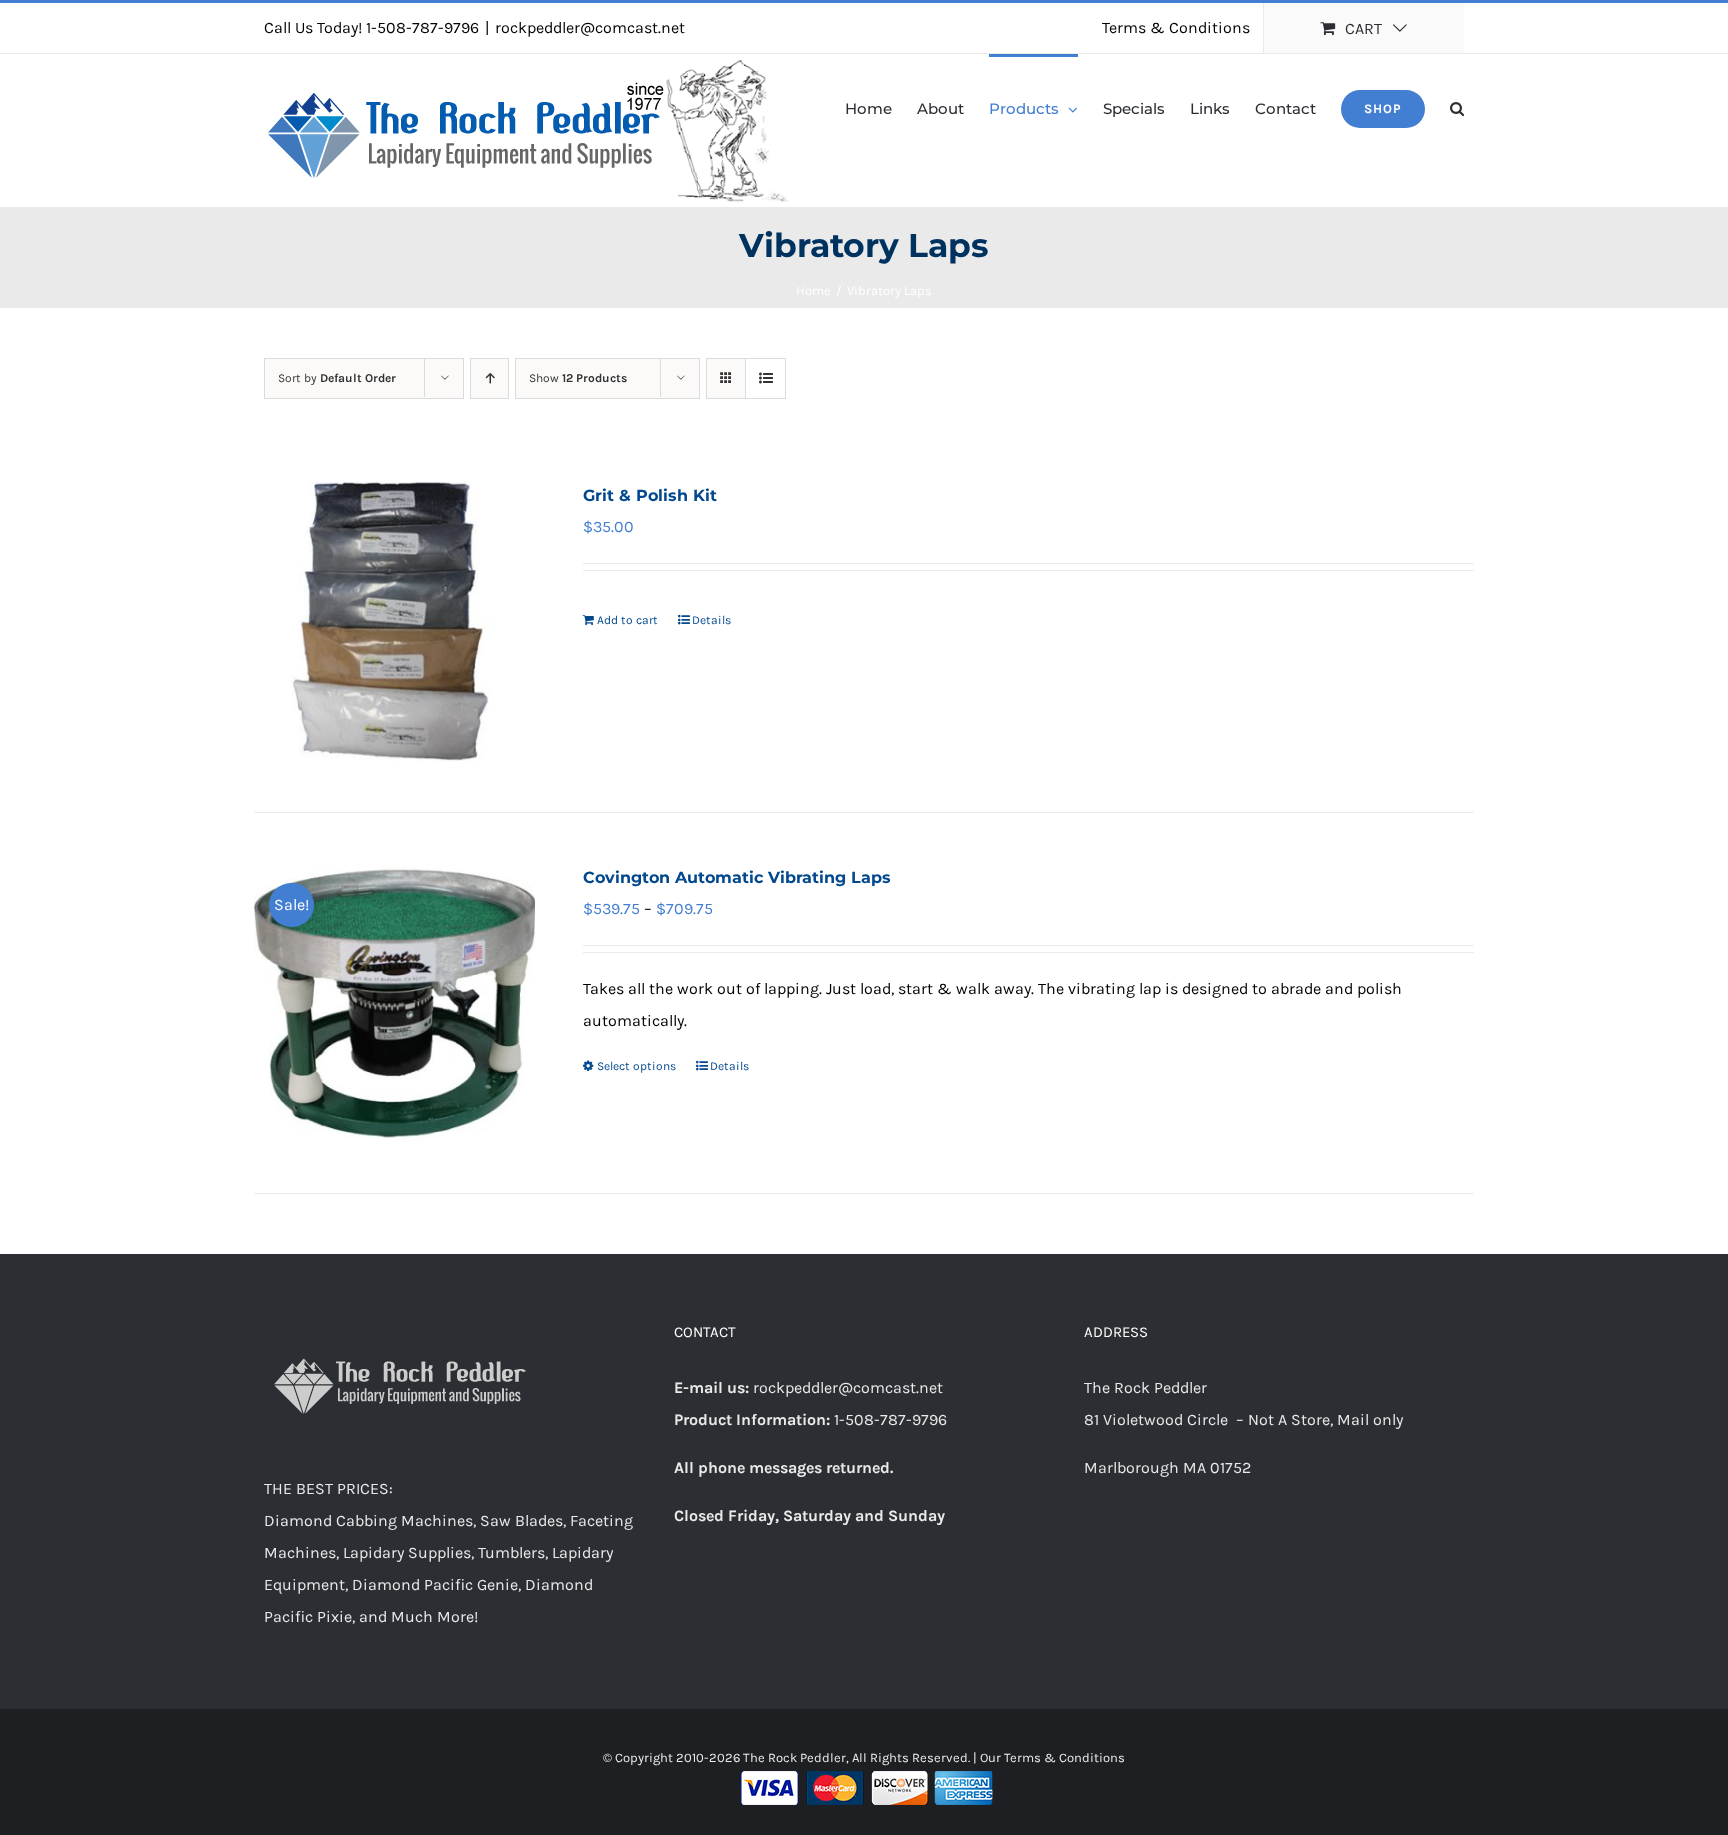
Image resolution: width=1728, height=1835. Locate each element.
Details (711, 620)
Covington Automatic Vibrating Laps (737, 877)
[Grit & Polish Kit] (394, 621)
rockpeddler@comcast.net (590, 27)
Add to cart (627, 620)
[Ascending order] (489, 378)
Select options (636, 1066)
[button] (1457, 107)
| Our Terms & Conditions (1049, 1757)
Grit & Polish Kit (650, 495)
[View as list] (765, 378)
